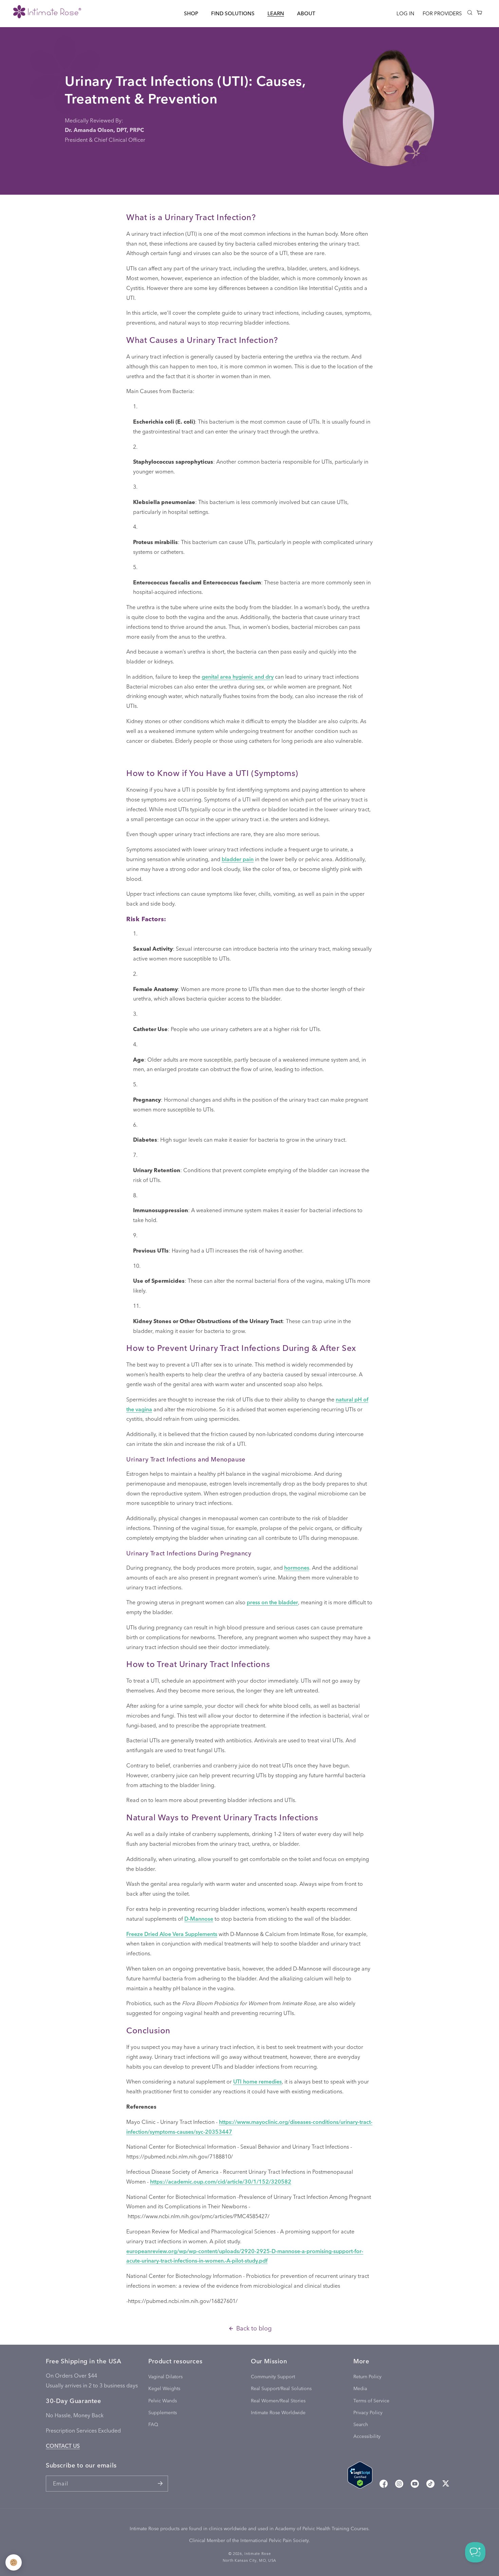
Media (360, 2389)
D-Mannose (199, 1919)
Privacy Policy (368, 2412)
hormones (297, 1567)
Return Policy (367, 2376)
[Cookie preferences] (14, 2562)
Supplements (163, 2412)
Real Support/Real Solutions (281, 2389)
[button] (191, 13)
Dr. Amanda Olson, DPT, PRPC (104, 130)
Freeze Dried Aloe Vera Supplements (172, 1934)
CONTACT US (63, 2446)
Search (361, 2424)
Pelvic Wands (163, 2400)
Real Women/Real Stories (278, 2400)
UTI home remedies (257, 2081)
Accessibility (367, 2436)
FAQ (153, 2424)
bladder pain (238, 859)
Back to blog (254, 2328)
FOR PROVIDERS (442, 13)
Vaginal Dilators (165, 2376)
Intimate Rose (257, 2553)
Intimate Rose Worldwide (278, 2412)
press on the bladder (272, 1602)
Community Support (273, 2376)
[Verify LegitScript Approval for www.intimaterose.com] (360, 2477)
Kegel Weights (164, 2389)
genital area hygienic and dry (238, 676)
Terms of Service (371, 2400)
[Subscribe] (160, 2484)
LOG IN (405, 13)
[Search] (470, 13)
